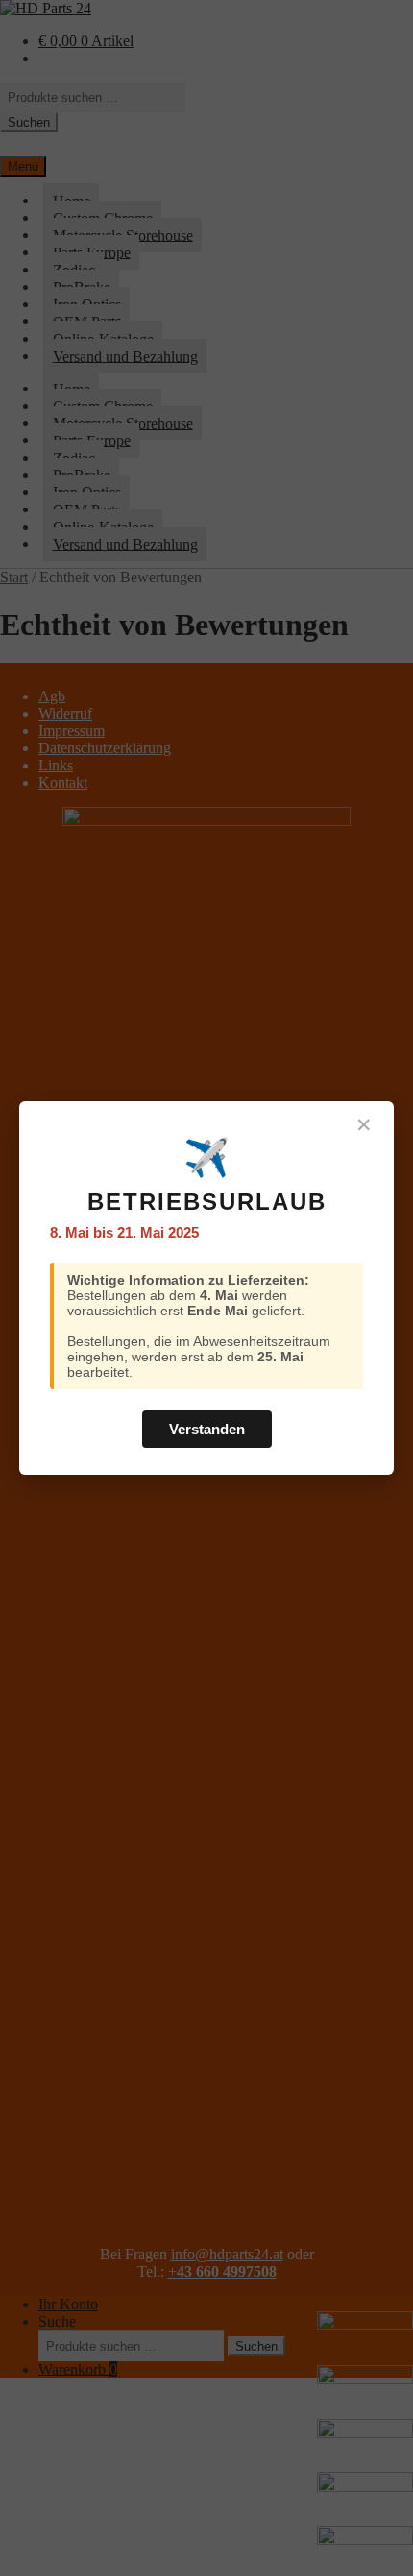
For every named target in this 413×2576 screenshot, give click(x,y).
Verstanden (207, 1429)
